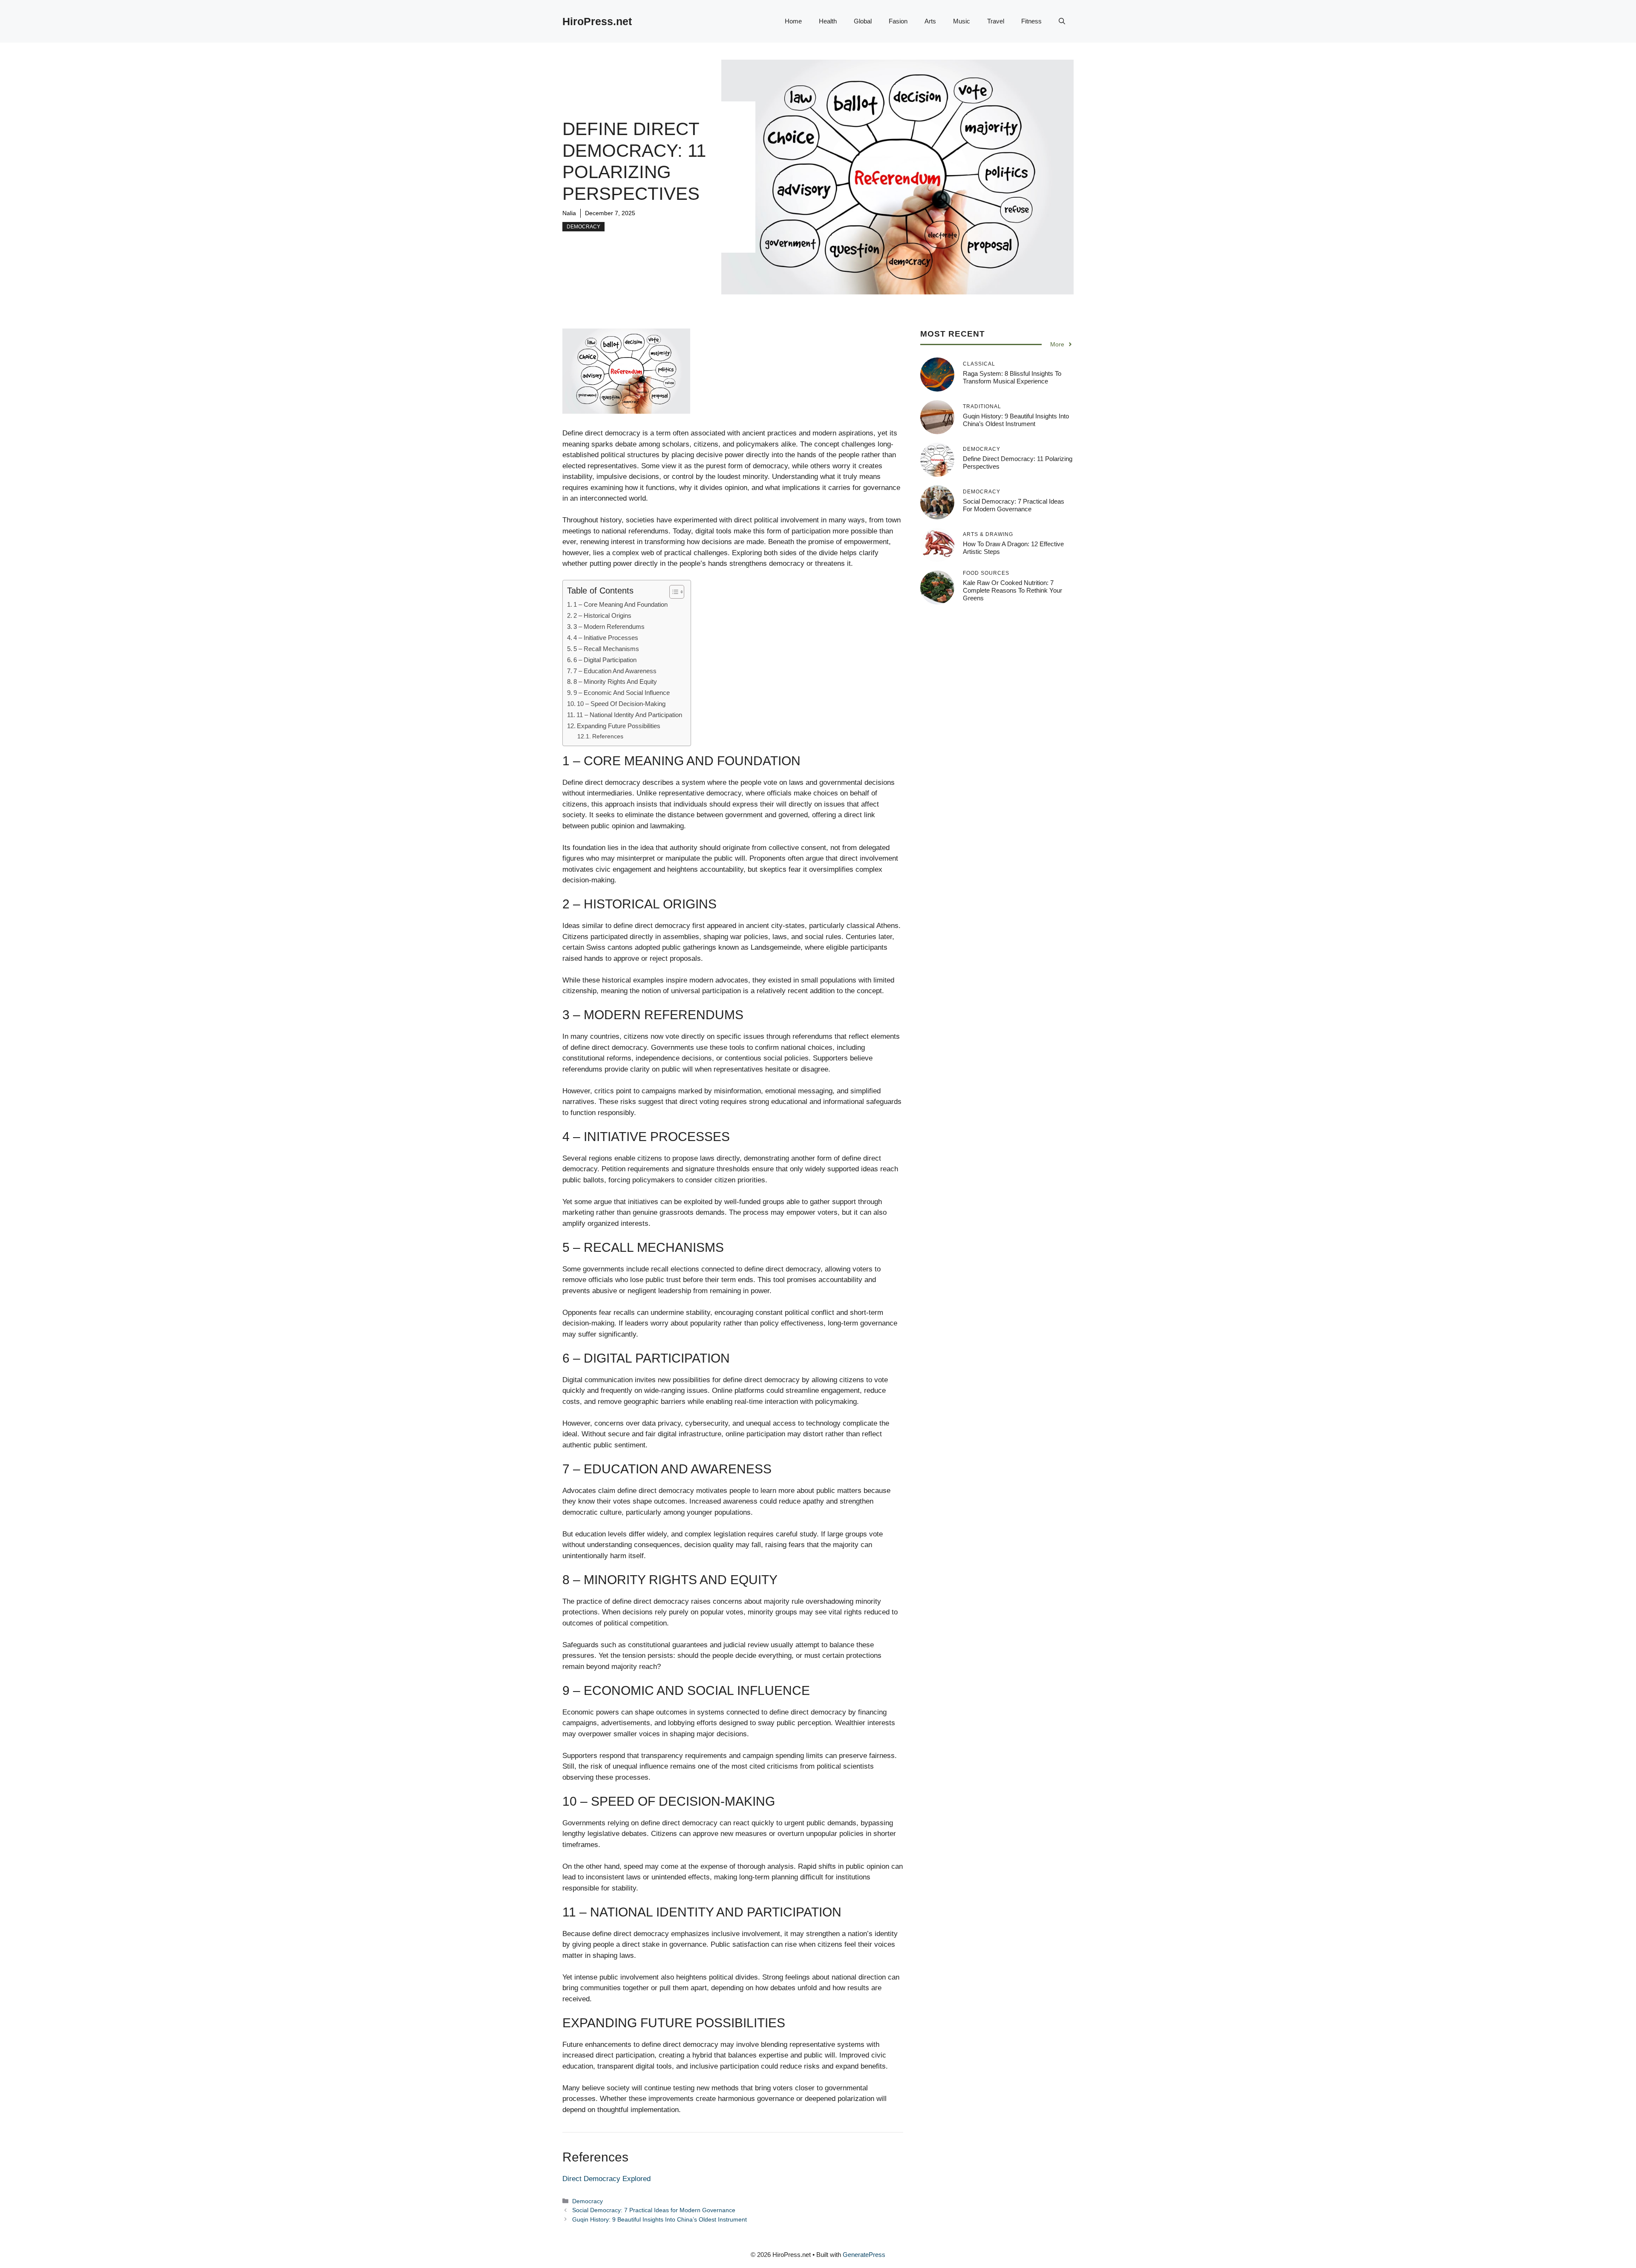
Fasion (898, 21)
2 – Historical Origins (602, 615)
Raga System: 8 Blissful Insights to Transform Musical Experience (1012, 377)
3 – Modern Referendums (609, 627)
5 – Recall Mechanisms (606, 649)
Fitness (1031, 21)
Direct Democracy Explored (606, 2179)
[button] (1062, 21)
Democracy (583, 227)
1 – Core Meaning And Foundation (621, 604)
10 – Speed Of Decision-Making (621, 704)
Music (962, 21)
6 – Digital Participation (605, 660)
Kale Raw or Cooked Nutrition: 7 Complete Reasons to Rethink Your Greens (1012, 590)
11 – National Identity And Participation (629, 715)
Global (863, 21)
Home (793, 21)
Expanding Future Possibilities (619, 726)
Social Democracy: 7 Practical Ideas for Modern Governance (654, 2210)
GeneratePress (864, 2255)
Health (828, 21)
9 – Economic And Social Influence (622, 693)
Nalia (569, 213)
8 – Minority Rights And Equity (615, 682)
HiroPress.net (597, 21)
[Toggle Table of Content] (673, 592)
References (608, 736)
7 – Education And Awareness (615, 671)
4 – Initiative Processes (606, 638)
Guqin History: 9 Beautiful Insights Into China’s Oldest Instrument (660, 2219)
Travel (996, 21)
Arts (930, 21)
